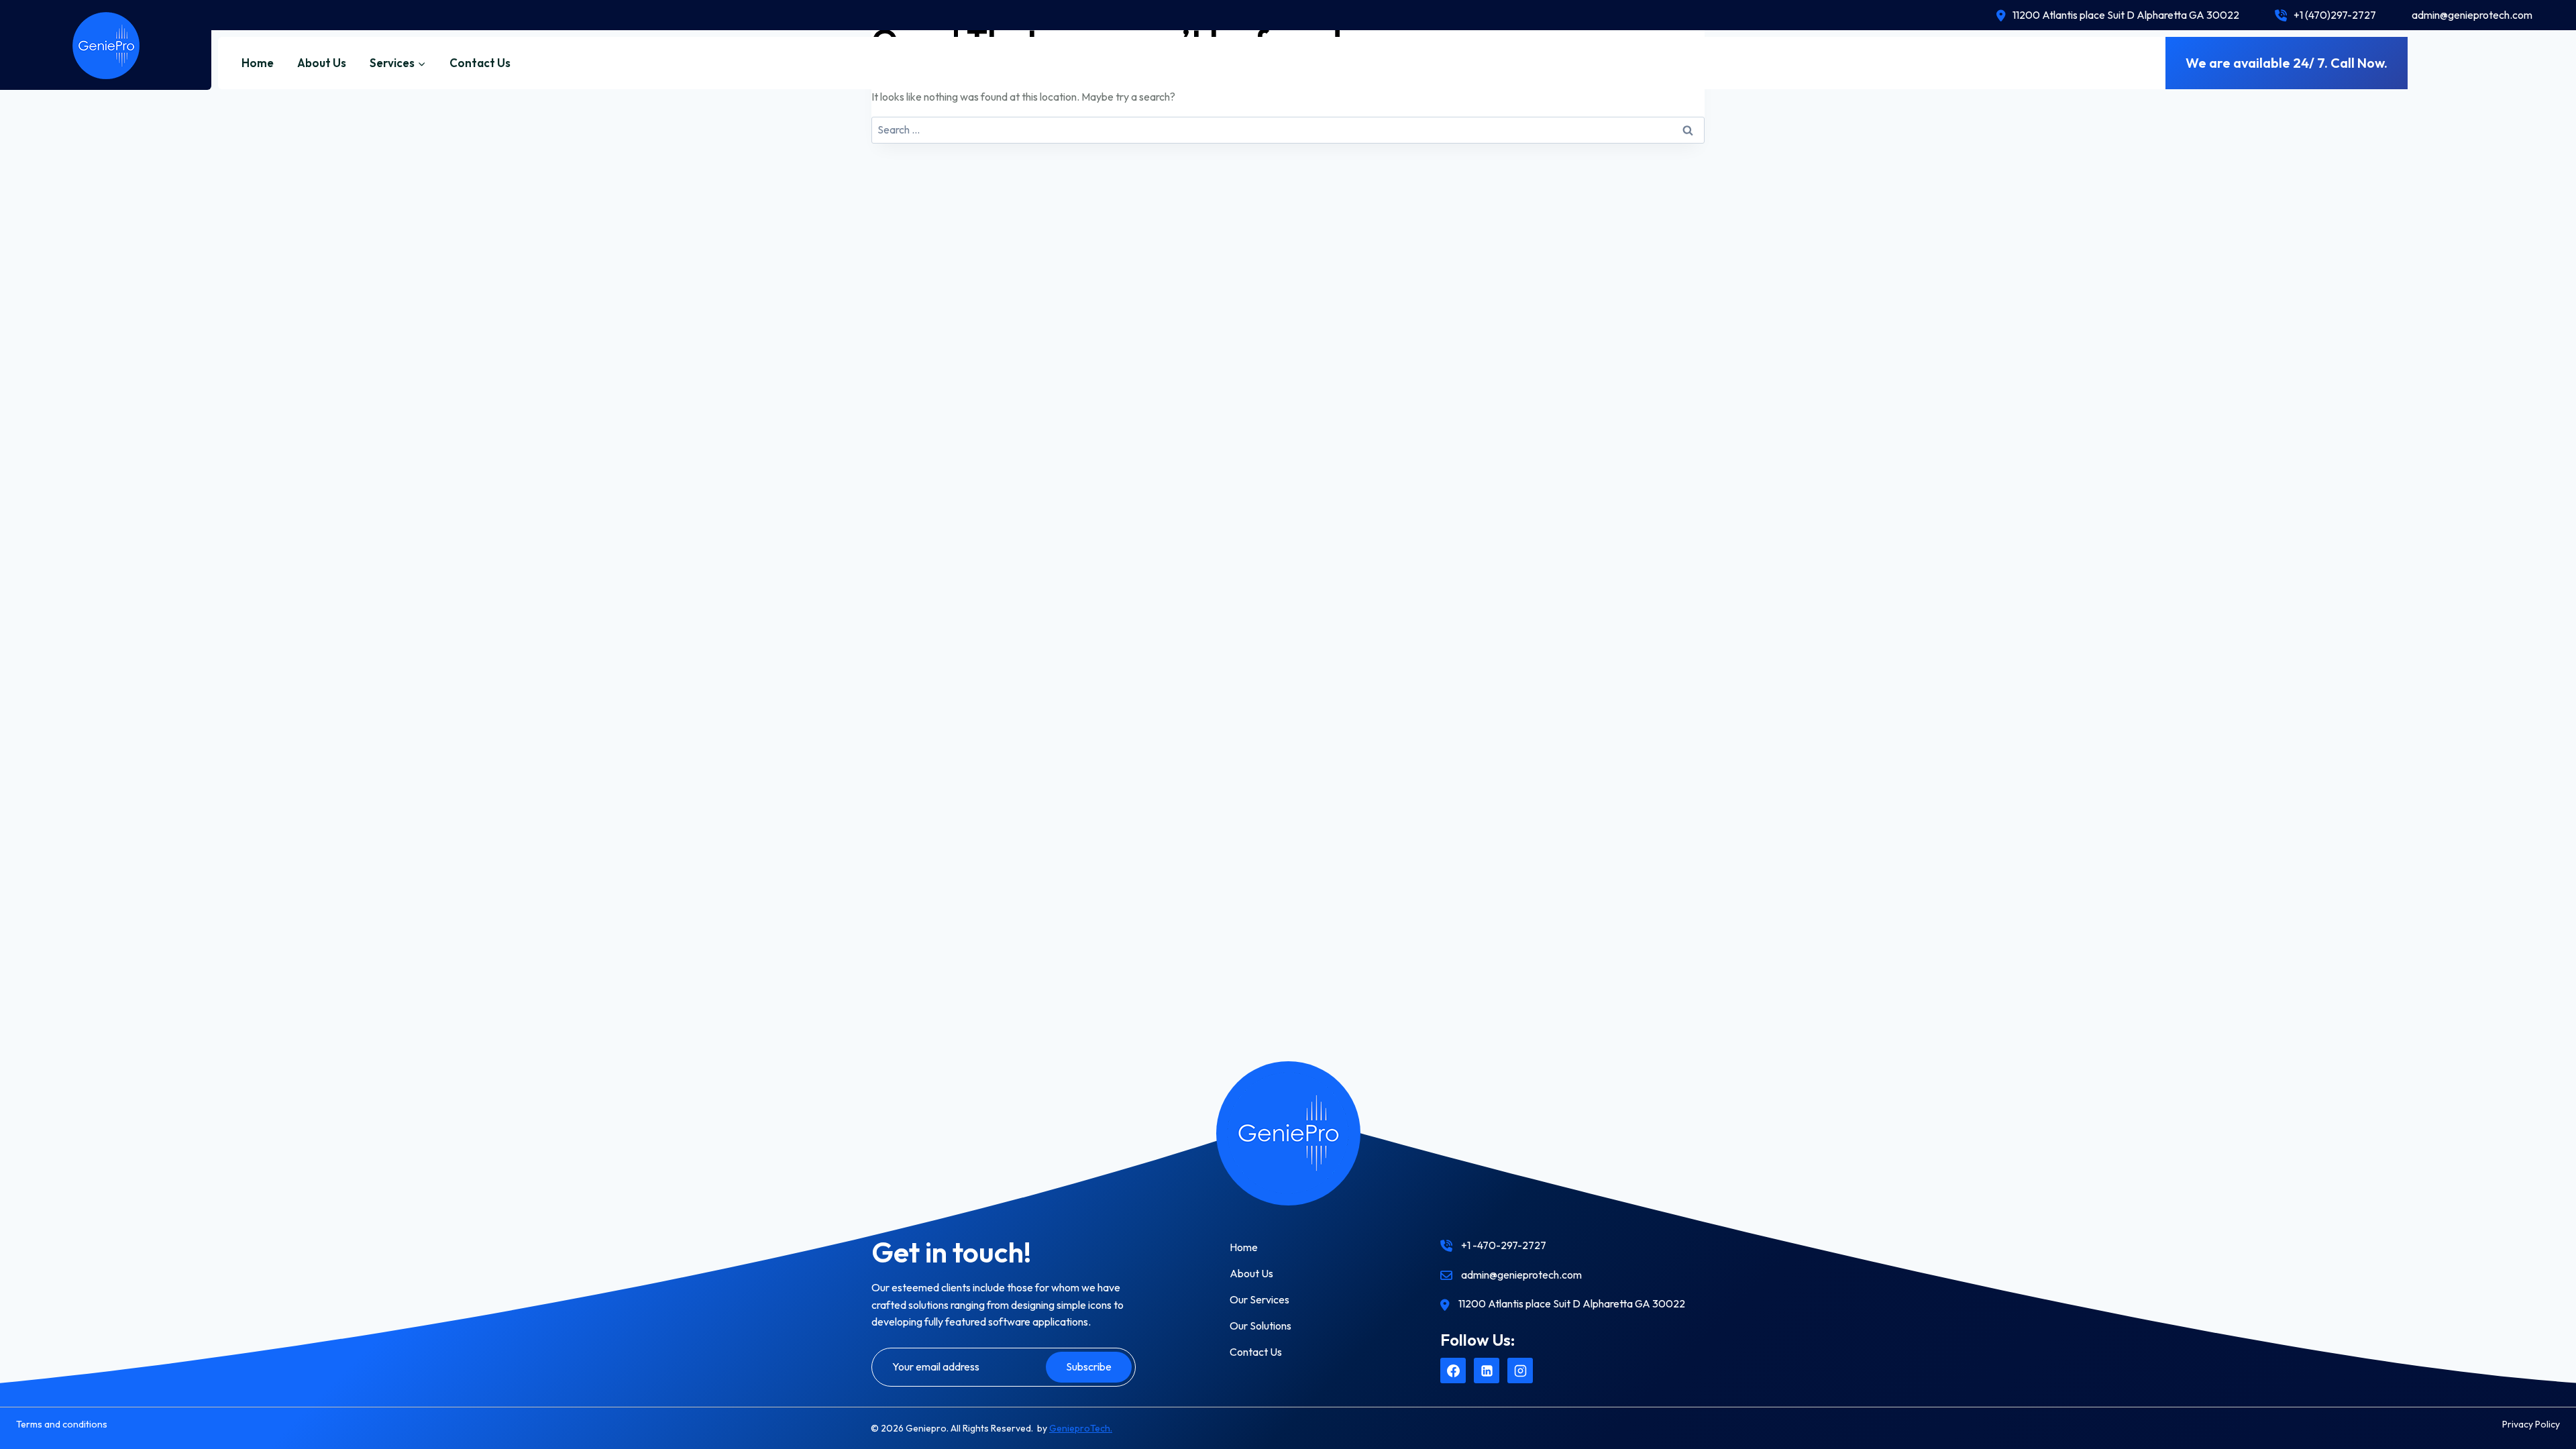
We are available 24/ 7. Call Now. (2287, 63)
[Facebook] (1453, 1371)
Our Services (1259, 1299)
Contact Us (480, 63)
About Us (322, 63)
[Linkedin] (1487, 1371)
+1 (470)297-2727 (2335, 15)
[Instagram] (1520, 1371)
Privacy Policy (2531, 1424)
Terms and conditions (62, 1424)
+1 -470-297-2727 (1504, 1245)
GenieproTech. (1081, 1428)
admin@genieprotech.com (2472, 15)
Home (258, 63)
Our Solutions (1260, 1326)
